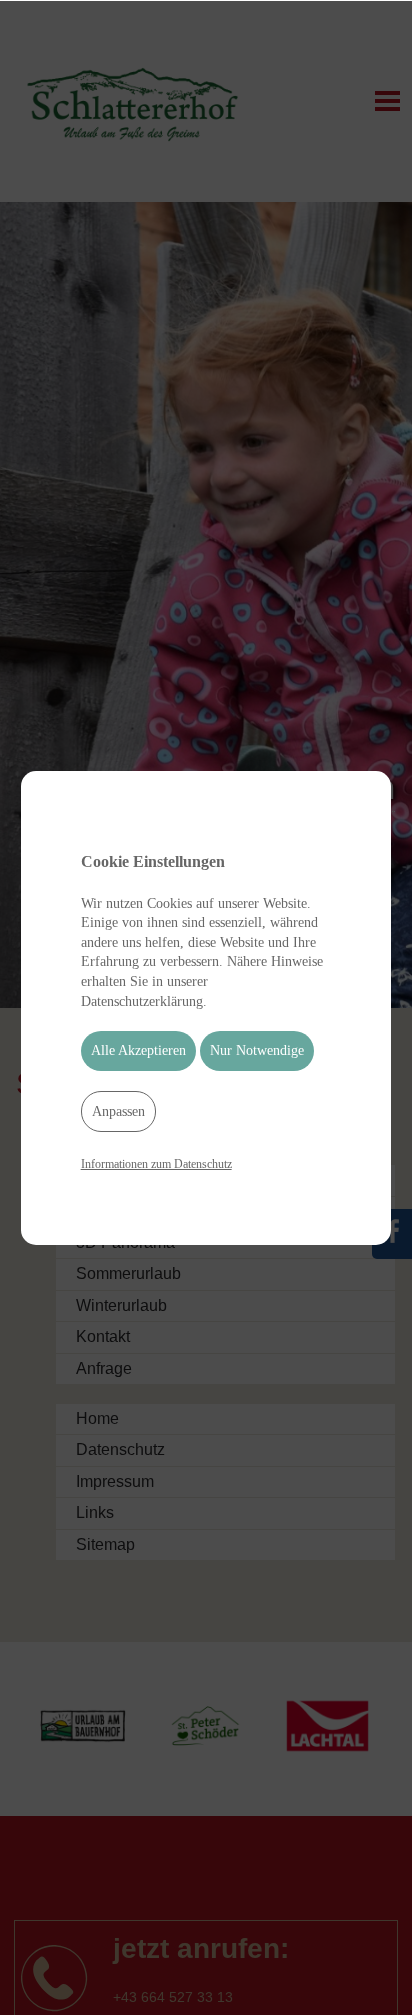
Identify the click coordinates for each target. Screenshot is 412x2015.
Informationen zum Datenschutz (156, 1164)
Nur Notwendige (257, 1050)
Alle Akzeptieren (138, 1050)
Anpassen (118, 1111)
